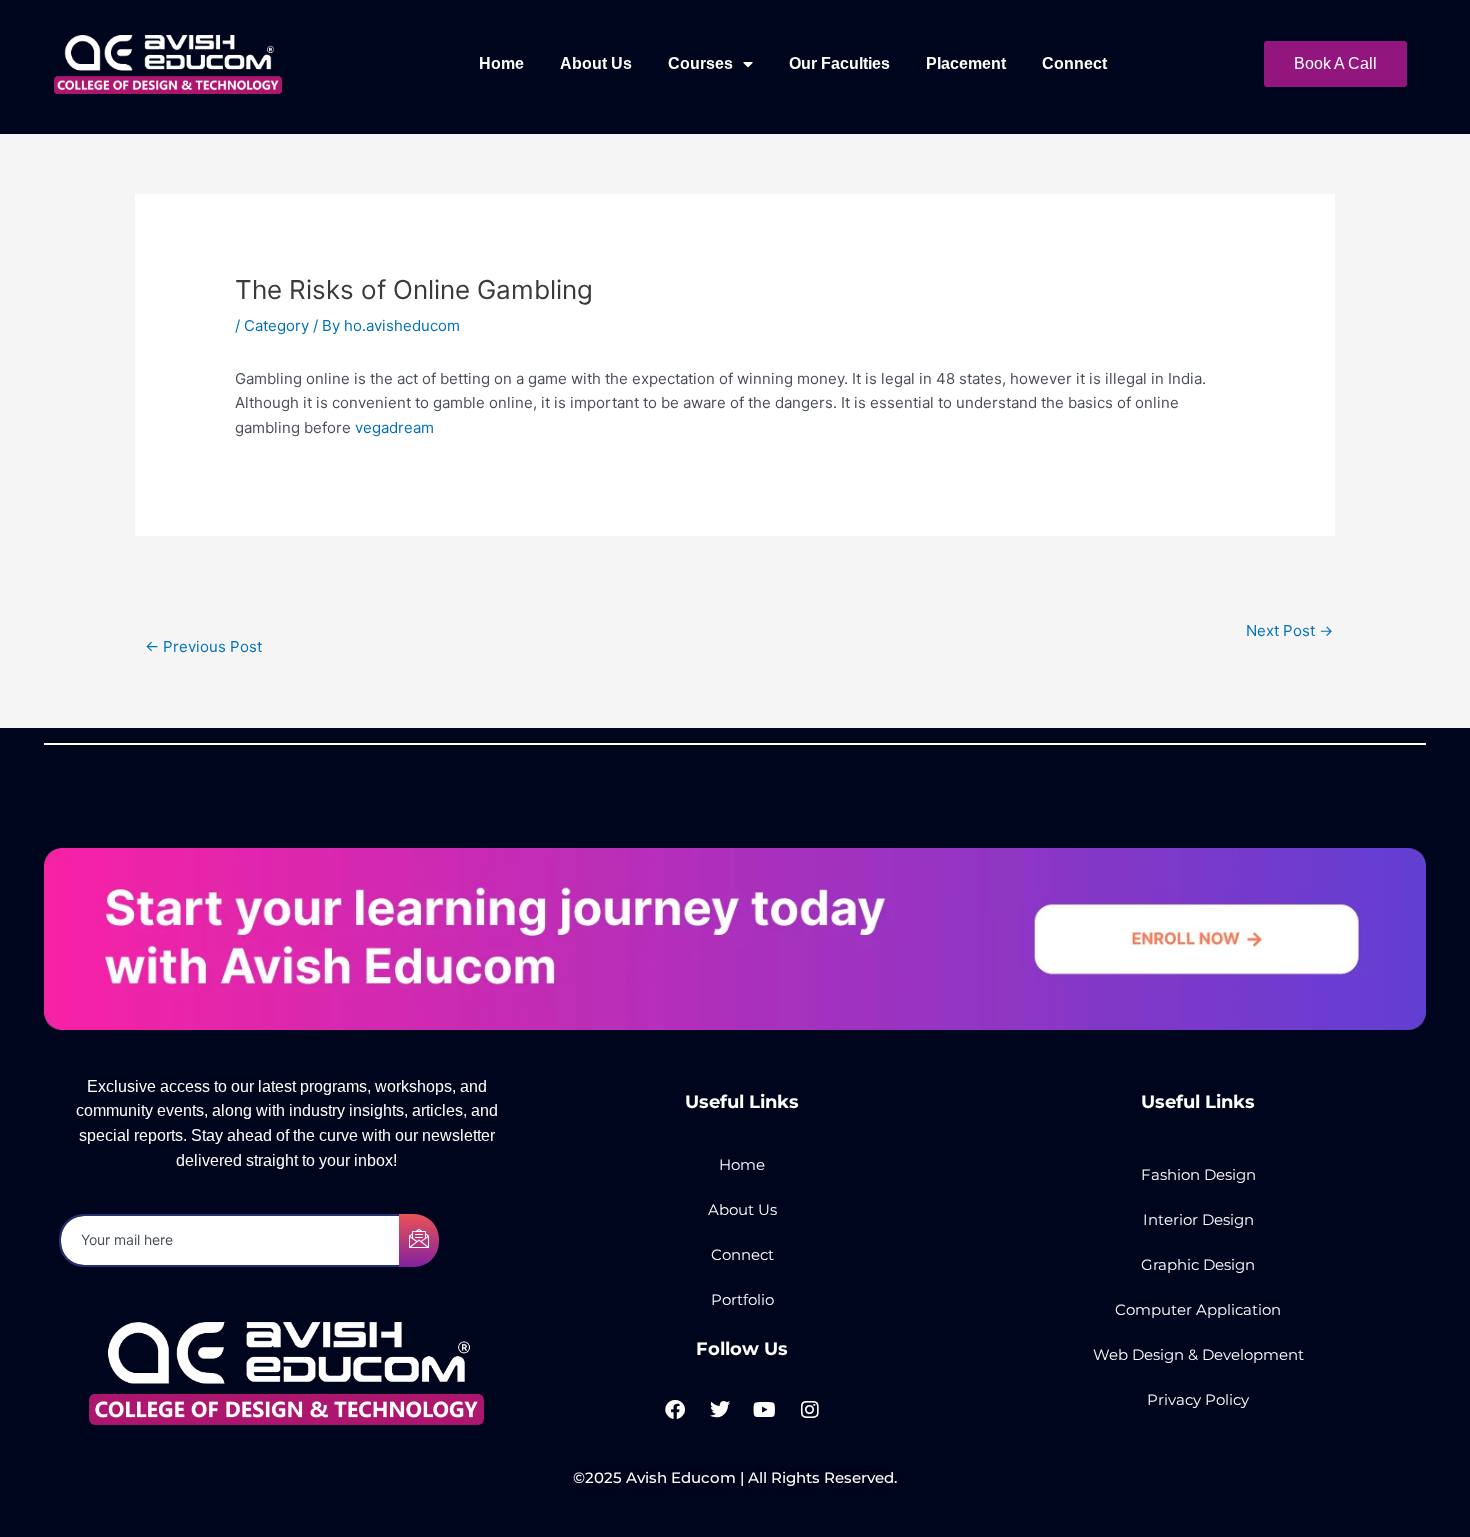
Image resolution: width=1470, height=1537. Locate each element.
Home (501, 63)
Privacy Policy (1198, 1399)
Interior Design (1198, 1219)
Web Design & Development (1198, 1354)
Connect (1074, 63)
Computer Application (1198, 1309)
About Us (596, 63)
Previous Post (203, 646)
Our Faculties (839, 63)
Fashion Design (1198, 1174)
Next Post (1289, 630)
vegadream (394, 427)
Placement (966, 63)
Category (276, 325)
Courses (700, 63)
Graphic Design (1198, 1264)
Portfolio (742, 1299)
